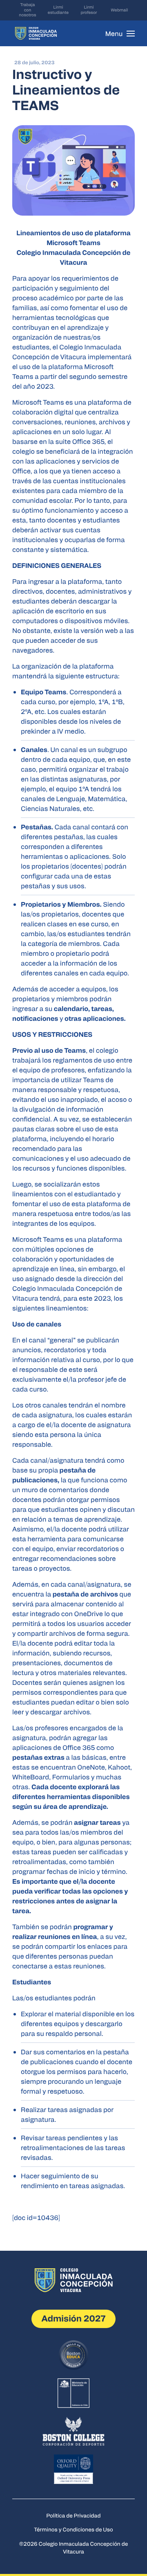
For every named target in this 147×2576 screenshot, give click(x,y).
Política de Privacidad (74, 2515)
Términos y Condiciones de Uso (73, 2529)
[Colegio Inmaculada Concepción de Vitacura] (36, 33)
